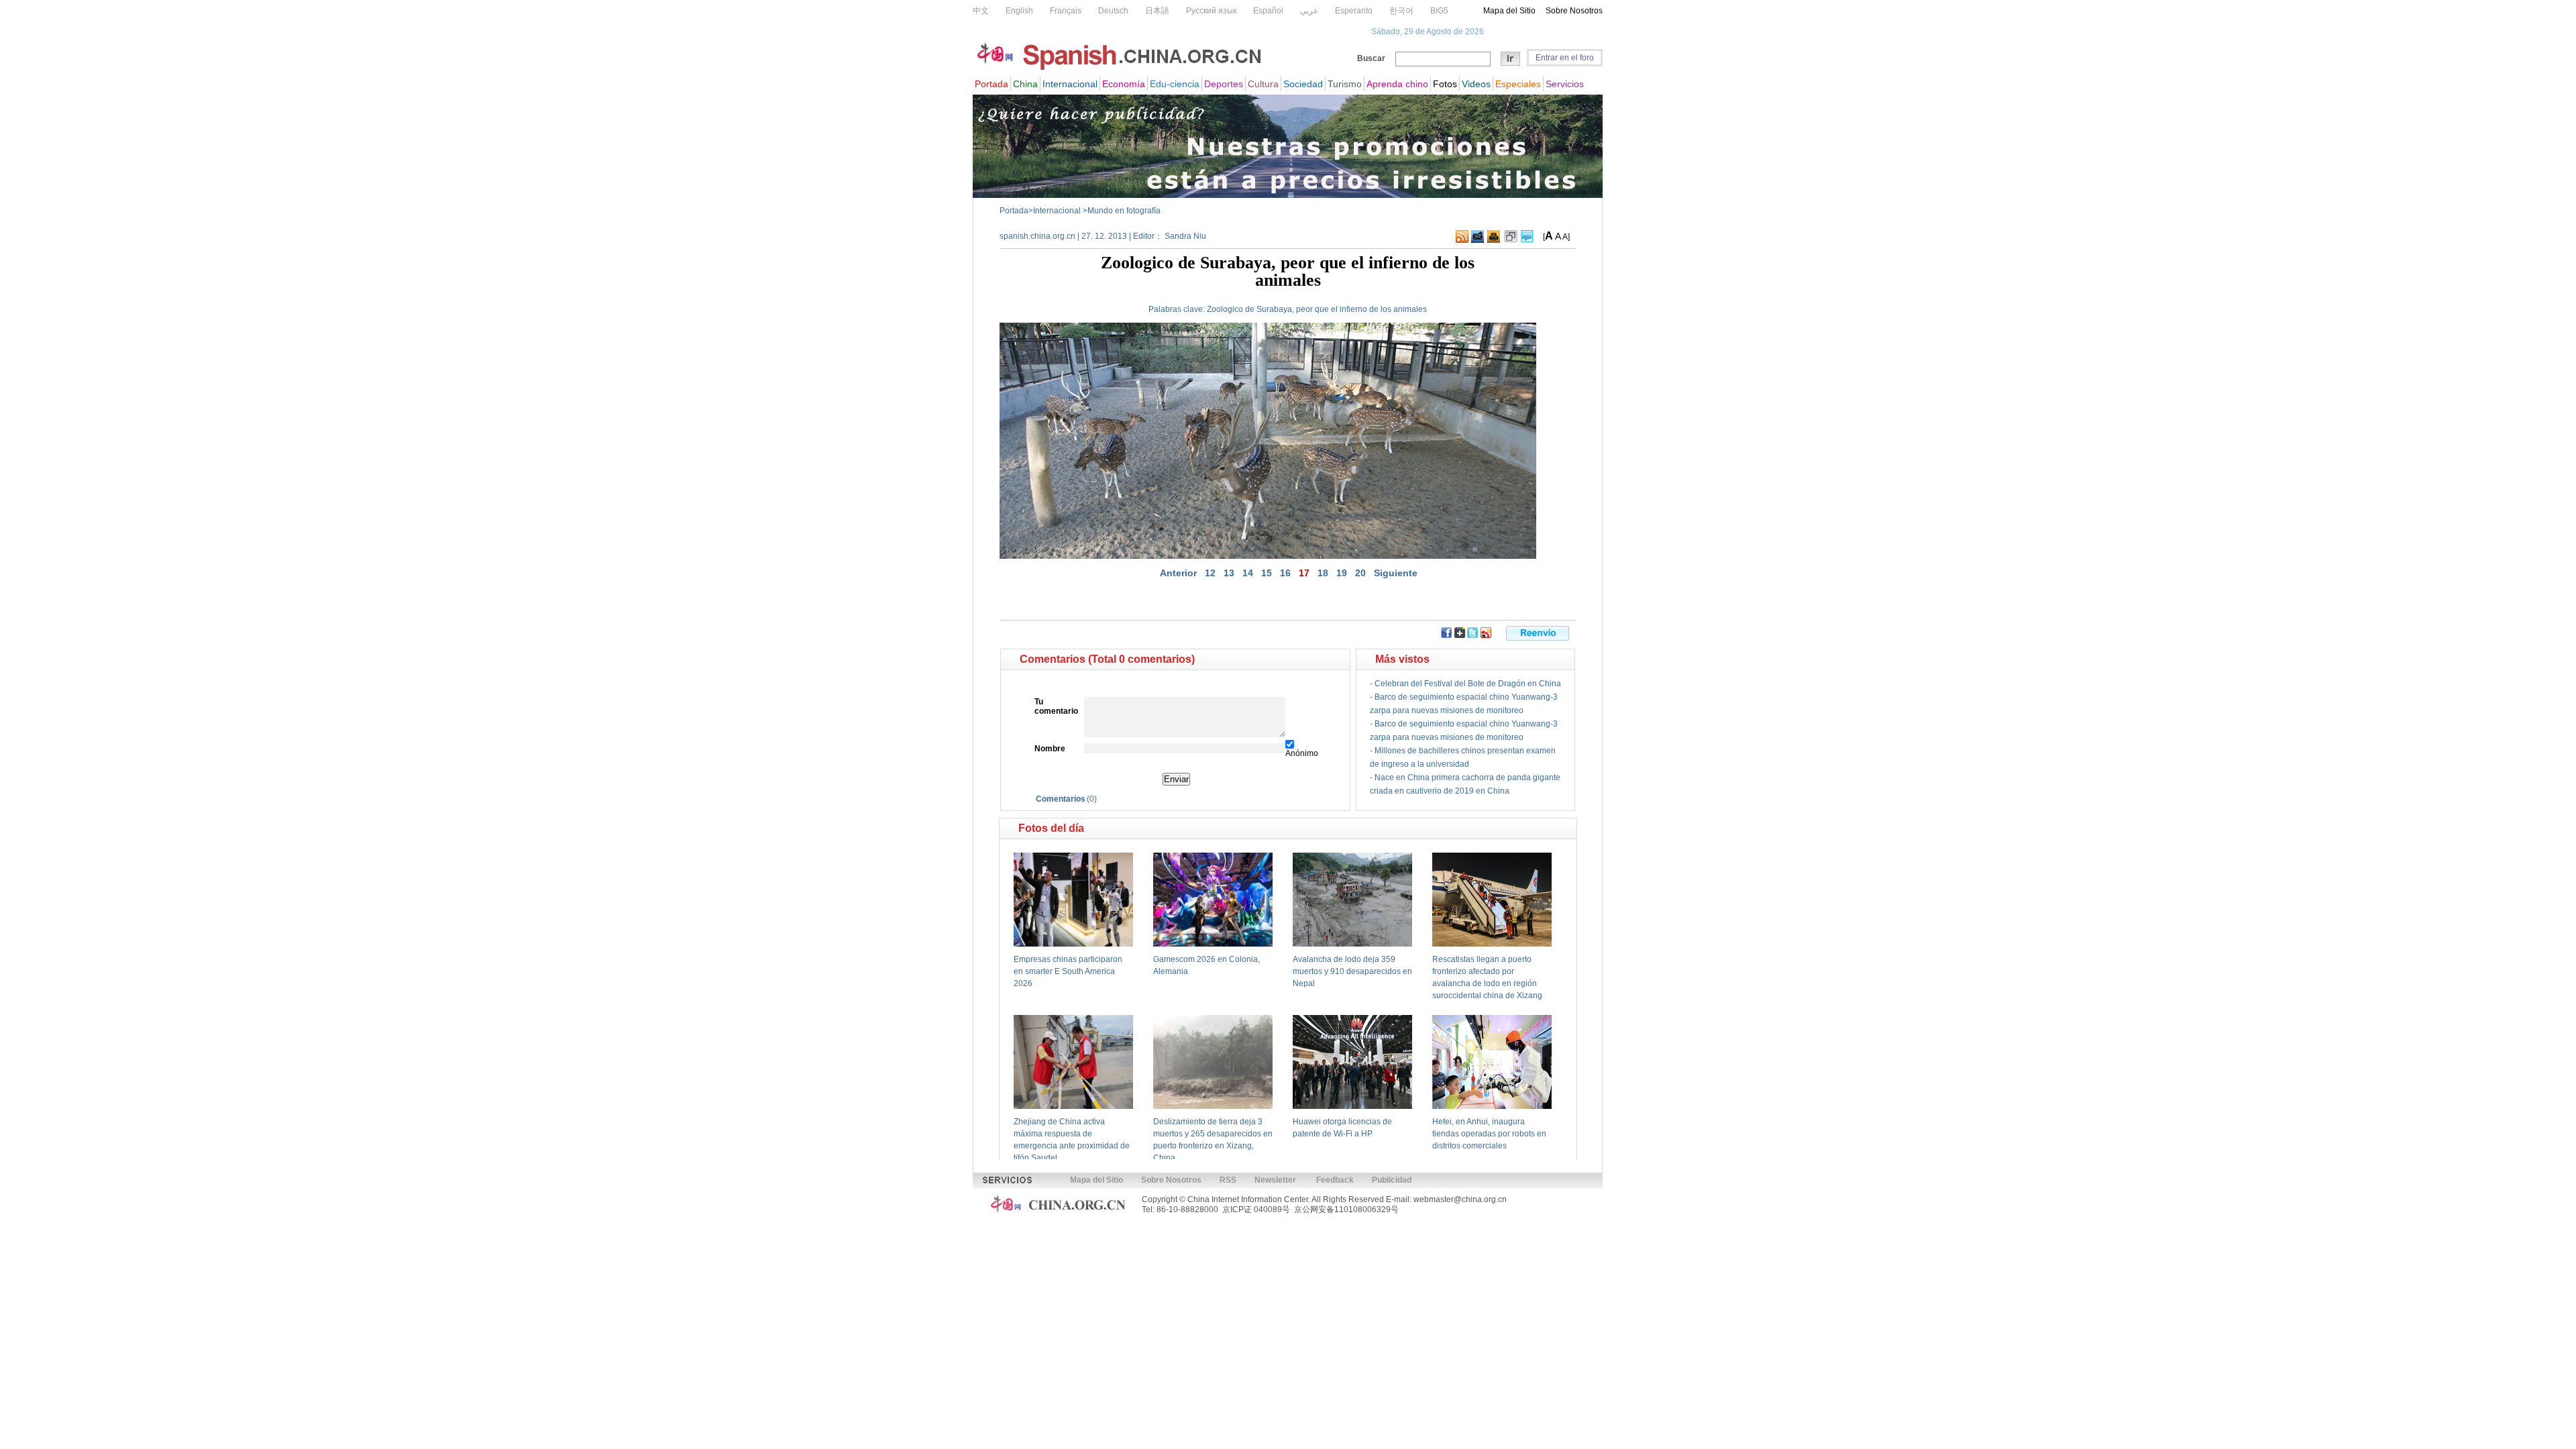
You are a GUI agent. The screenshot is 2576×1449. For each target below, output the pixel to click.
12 (1210, 573)
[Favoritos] (1511, 240)
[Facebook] (1446, 635)
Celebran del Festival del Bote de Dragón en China (1468, 684)
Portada (1014, 211)
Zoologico (1225, 309)
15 (1267, 573)
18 (1323, 573)
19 (1342, 573)
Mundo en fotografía (1124, 211)
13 (1229, 573)
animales (1410, 309)
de (1250, 309)
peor (1304, 309)
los (1386, 309)
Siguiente (1396, 573)
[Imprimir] (1494, 240)
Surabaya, (1275, 309)
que (1322, 309)
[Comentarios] (1527, 240)
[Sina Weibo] (1486, 635)
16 (1285, 573)
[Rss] (1462, 240)
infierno (1353, 309)
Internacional (1058, 211)
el (1334, 309)
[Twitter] (1472, 635)
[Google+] (1460, 635)
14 (1248, 573)
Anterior (1178, 573)
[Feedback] (1478, 240)
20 (1360, 573)
